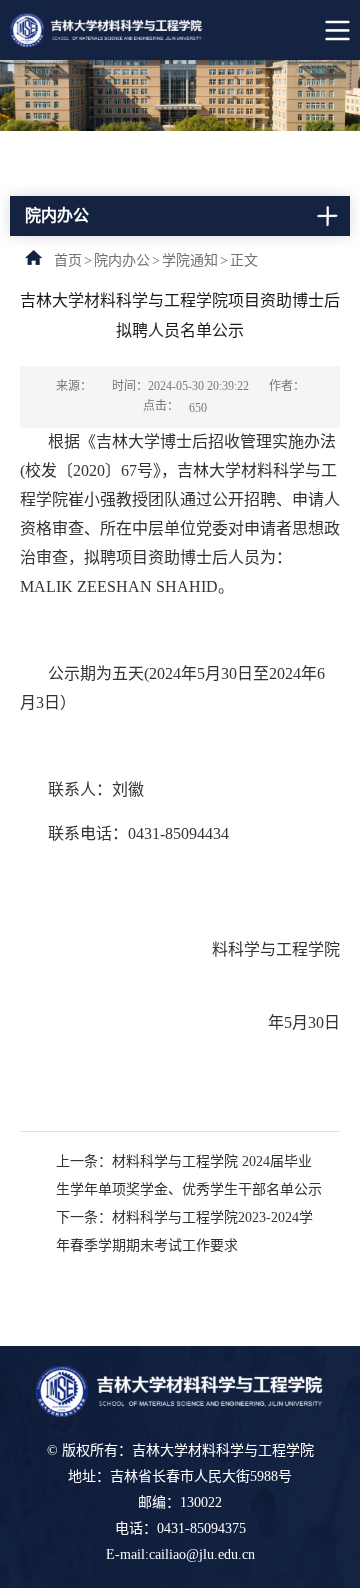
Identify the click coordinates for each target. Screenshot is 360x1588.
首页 (68, 260)
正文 (244, 260)
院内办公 (122, 260)
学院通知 (190, 260)
